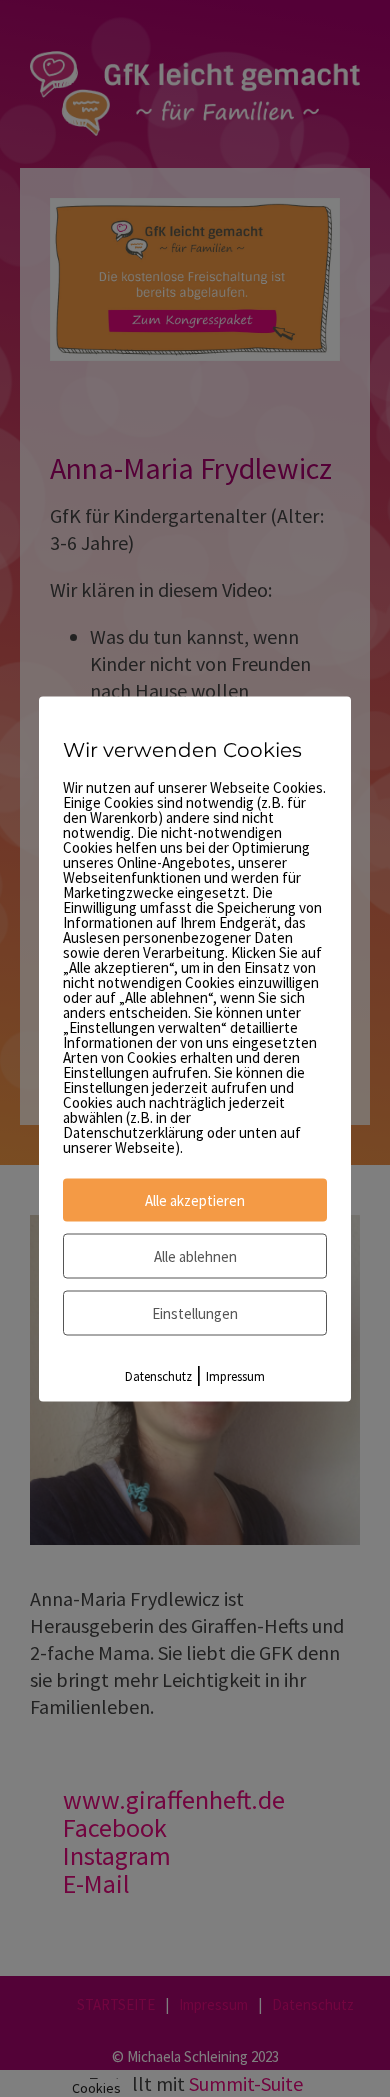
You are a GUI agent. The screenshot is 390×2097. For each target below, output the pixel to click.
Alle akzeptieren (195, 1199)
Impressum (235, 1375)
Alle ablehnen (195, 1255)
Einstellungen (195, 1312)
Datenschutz (158, 1375)
